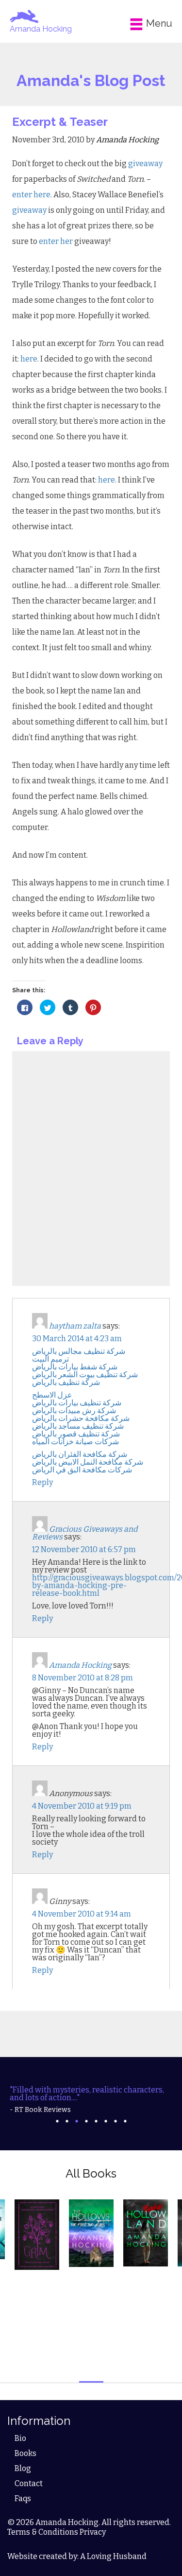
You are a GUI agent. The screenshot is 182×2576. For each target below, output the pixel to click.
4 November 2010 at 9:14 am (82, 1914)
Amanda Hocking (41, 29)
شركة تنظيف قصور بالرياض (76, 1434)
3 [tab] (77, 2121)
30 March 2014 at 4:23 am (77, 1339)
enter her (57, 241)
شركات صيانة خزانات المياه (75, 1442)
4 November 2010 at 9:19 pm (82, 1806)
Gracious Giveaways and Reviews (85, 1533)
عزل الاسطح (52, 1395)
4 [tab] (86, 2121)
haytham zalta (75, 1326)
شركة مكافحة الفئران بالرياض (80, 1454)
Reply (42, 1482)
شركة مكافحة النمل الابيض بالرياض (88, 1462)
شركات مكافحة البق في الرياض (82, 1470)
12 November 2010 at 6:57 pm (84, 1549)
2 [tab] (67, 2121)
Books (25, 2453)
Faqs (23, 2498)
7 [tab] (116, 2121)
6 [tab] (106, 2121)
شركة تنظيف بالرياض (66, 1382)
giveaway (145, 164)
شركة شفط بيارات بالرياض (75, 1367)
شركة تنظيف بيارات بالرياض (77, 1403)
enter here (31, 195)
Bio (20, 2438)
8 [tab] (125, 2121)
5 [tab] (96, 2121)
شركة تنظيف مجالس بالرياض (79, 1351)
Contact (29, 2483)
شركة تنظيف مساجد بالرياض (78, 1426)
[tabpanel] (91, 2100)
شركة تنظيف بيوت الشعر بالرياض (85, 1374)
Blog (23, 2468)
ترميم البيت (50, 1359)
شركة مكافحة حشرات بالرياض (81, 1418)
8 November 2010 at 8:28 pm (83, 1678)
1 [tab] (57, 2121)
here (29, 359)
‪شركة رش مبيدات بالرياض (74, 1410)
